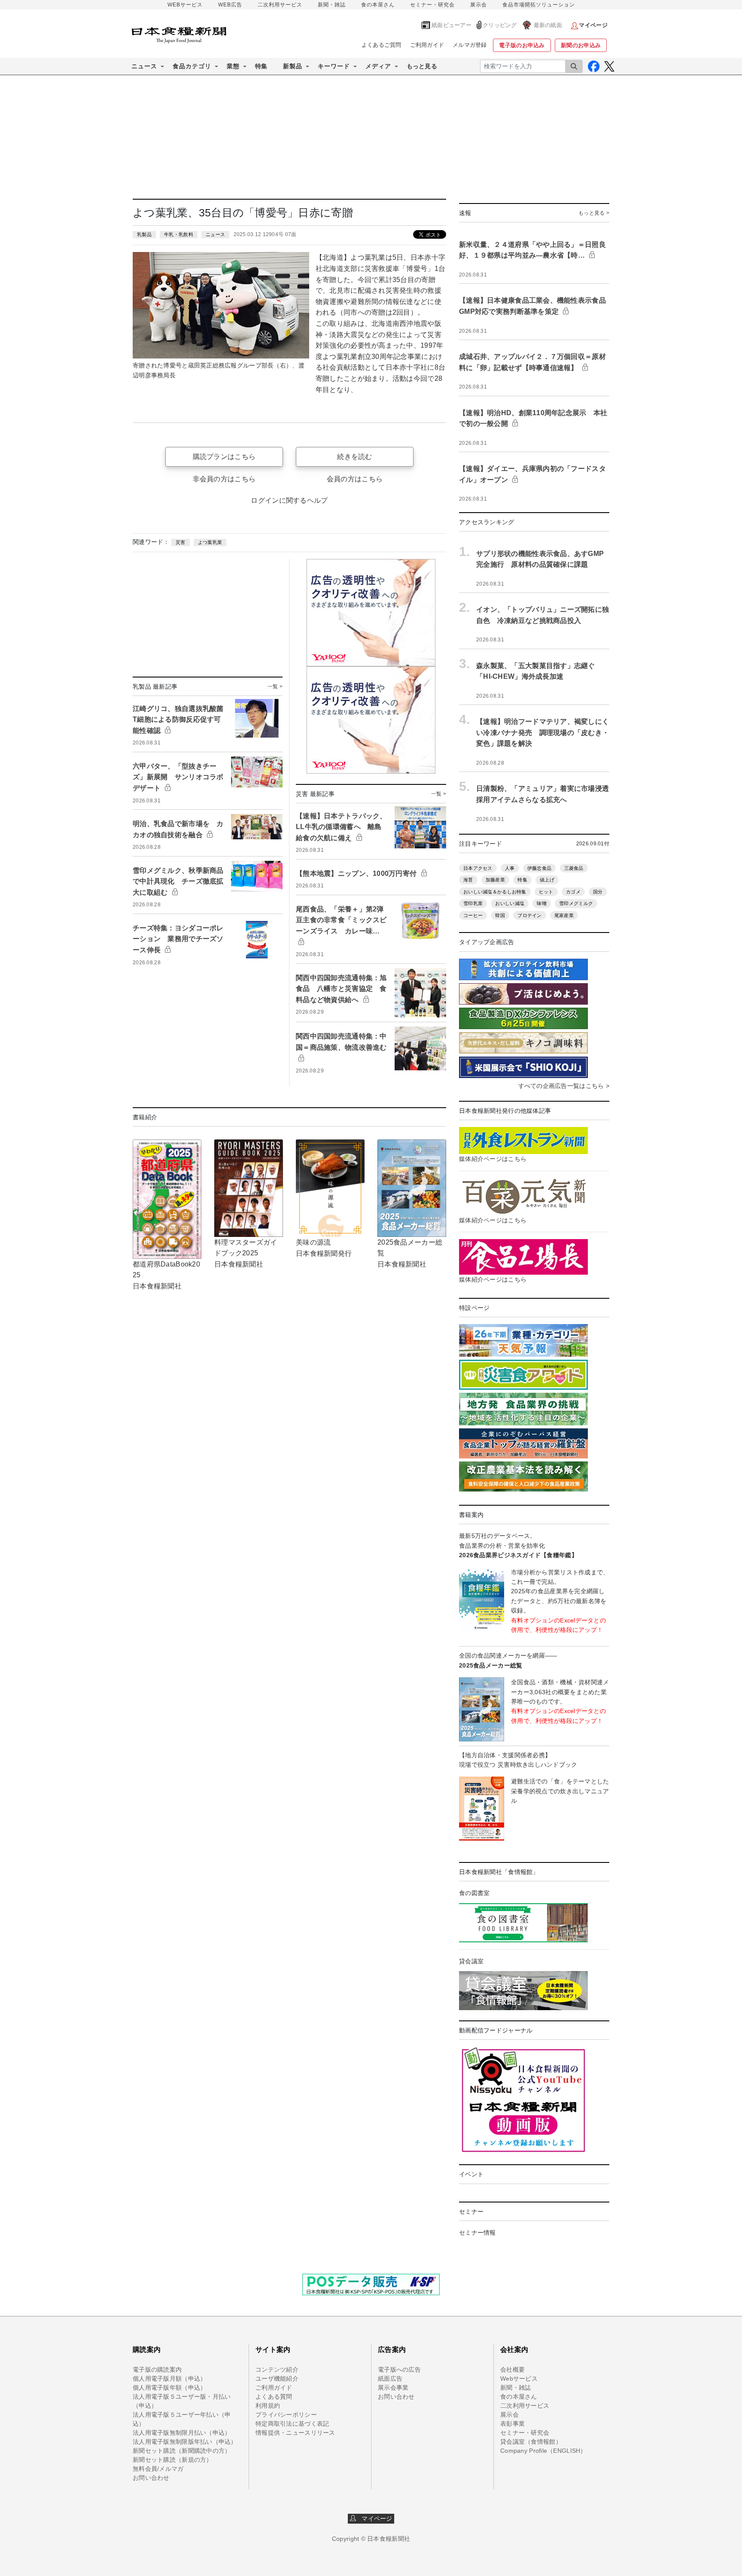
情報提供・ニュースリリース (295, 2433)
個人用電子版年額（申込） (169, 2388)
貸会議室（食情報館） (531, 2442)
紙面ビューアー (452, 25)
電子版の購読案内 (157, 2369)
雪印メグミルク (576, 903)
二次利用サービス (280, 5)
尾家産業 (564, 915)
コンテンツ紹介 (277, 2369)
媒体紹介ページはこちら (493, 1159)
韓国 (500, 915)
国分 (598, 892)
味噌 (542, 903)
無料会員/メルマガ (158, 2469)
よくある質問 (274, 2397)
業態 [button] (233, 66)
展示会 (479, 5)
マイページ (374, 2518)
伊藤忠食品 (539, 868)
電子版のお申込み (522, 45)
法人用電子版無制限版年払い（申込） (185, 2442)
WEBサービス (185, 5)
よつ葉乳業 (210, 542)
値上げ (547, 880)
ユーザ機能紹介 (277, 2379)
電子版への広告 (399, 2369)
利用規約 (268, 2406)
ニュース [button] (144, 66)
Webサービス (519, 2379)
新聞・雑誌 (332, 5)
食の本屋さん (378, 5)
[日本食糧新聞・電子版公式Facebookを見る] (594, 66)
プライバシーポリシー (286, 2415)
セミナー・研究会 (432, 5)
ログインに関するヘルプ (289, 500)
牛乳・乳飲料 (179, 234)
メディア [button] (378, 66)
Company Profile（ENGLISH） (543, 2451)
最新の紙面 (548, 25)
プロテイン (529, 915)
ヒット (546, 892)
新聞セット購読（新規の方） (173, 2460)
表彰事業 (512, 2424)
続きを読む (354, 457)
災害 (181, 542)
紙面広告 (390, 2379)
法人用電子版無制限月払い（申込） (182, 2433)
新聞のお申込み (581, 45)
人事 (510, 868)
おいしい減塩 (510, 903)
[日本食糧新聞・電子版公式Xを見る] (609, 66)
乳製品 (144, 234)
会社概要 (512, 2369)
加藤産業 (495, 880)
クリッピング (500, 25)
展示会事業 (393, 2388)
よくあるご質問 (382, 45)
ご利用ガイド (427, 45)
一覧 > (275, 687)
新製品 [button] (293, 66)
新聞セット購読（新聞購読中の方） (182, 2451)
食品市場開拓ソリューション (539, 5)
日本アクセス (478, 868)
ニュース (215, 234)
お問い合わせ (151, 2478)
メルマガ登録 (470, 45)
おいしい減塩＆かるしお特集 (495, 892)
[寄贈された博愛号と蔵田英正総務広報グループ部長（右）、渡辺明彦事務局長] (221, 305)
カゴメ (573, 892)
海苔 (468, 880)
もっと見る (422, 66)
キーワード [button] (334, 66)
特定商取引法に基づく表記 (292, 2424)
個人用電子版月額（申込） (169, 2379)
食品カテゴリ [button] (192, 66)
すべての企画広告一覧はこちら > (564, 1086)
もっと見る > (594, 213)
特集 (261, 66)
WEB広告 (230, 5)
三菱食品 (574, 868)
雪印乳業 (473, 903)
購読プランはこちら (224, 457)
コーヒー (473, 915)
